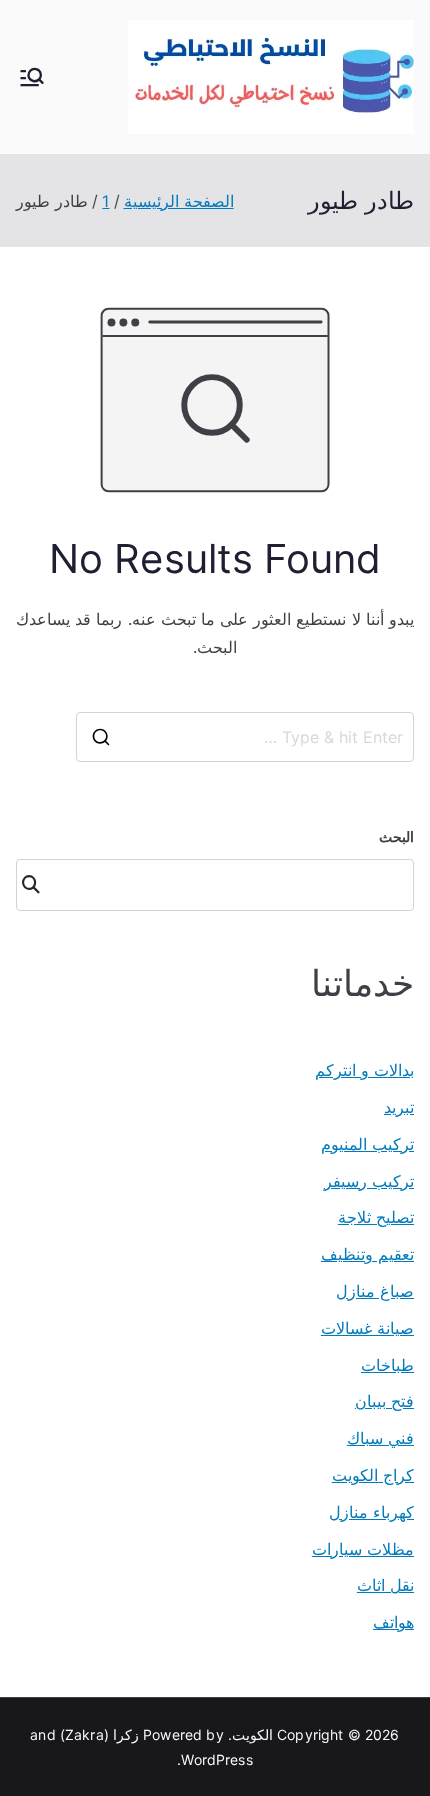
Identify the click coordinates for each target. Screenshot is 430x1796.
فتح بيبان (384, 1401)
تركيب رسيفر (369, 1181)
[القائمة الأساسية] (32, 77)
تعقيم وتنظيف (367, 1254)
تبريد (399, 1107)
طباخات (387, 1365)
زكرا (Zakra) (99, 1734)
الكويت (252, 1734)
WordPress (216, 1759)
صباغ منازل (375, 1291)
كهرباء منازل (371, 1512)
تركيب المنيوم (367, 1144)
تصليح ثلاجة (376, 1217)
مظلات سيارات (363, 1549)
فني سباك (380, 1438)
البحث (396, 836)
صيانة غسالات (367, 1328)
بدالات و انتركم (364, 1070)
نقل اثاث (385, 1585)
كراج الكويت (373, 1475)
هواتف (393, 1622)
